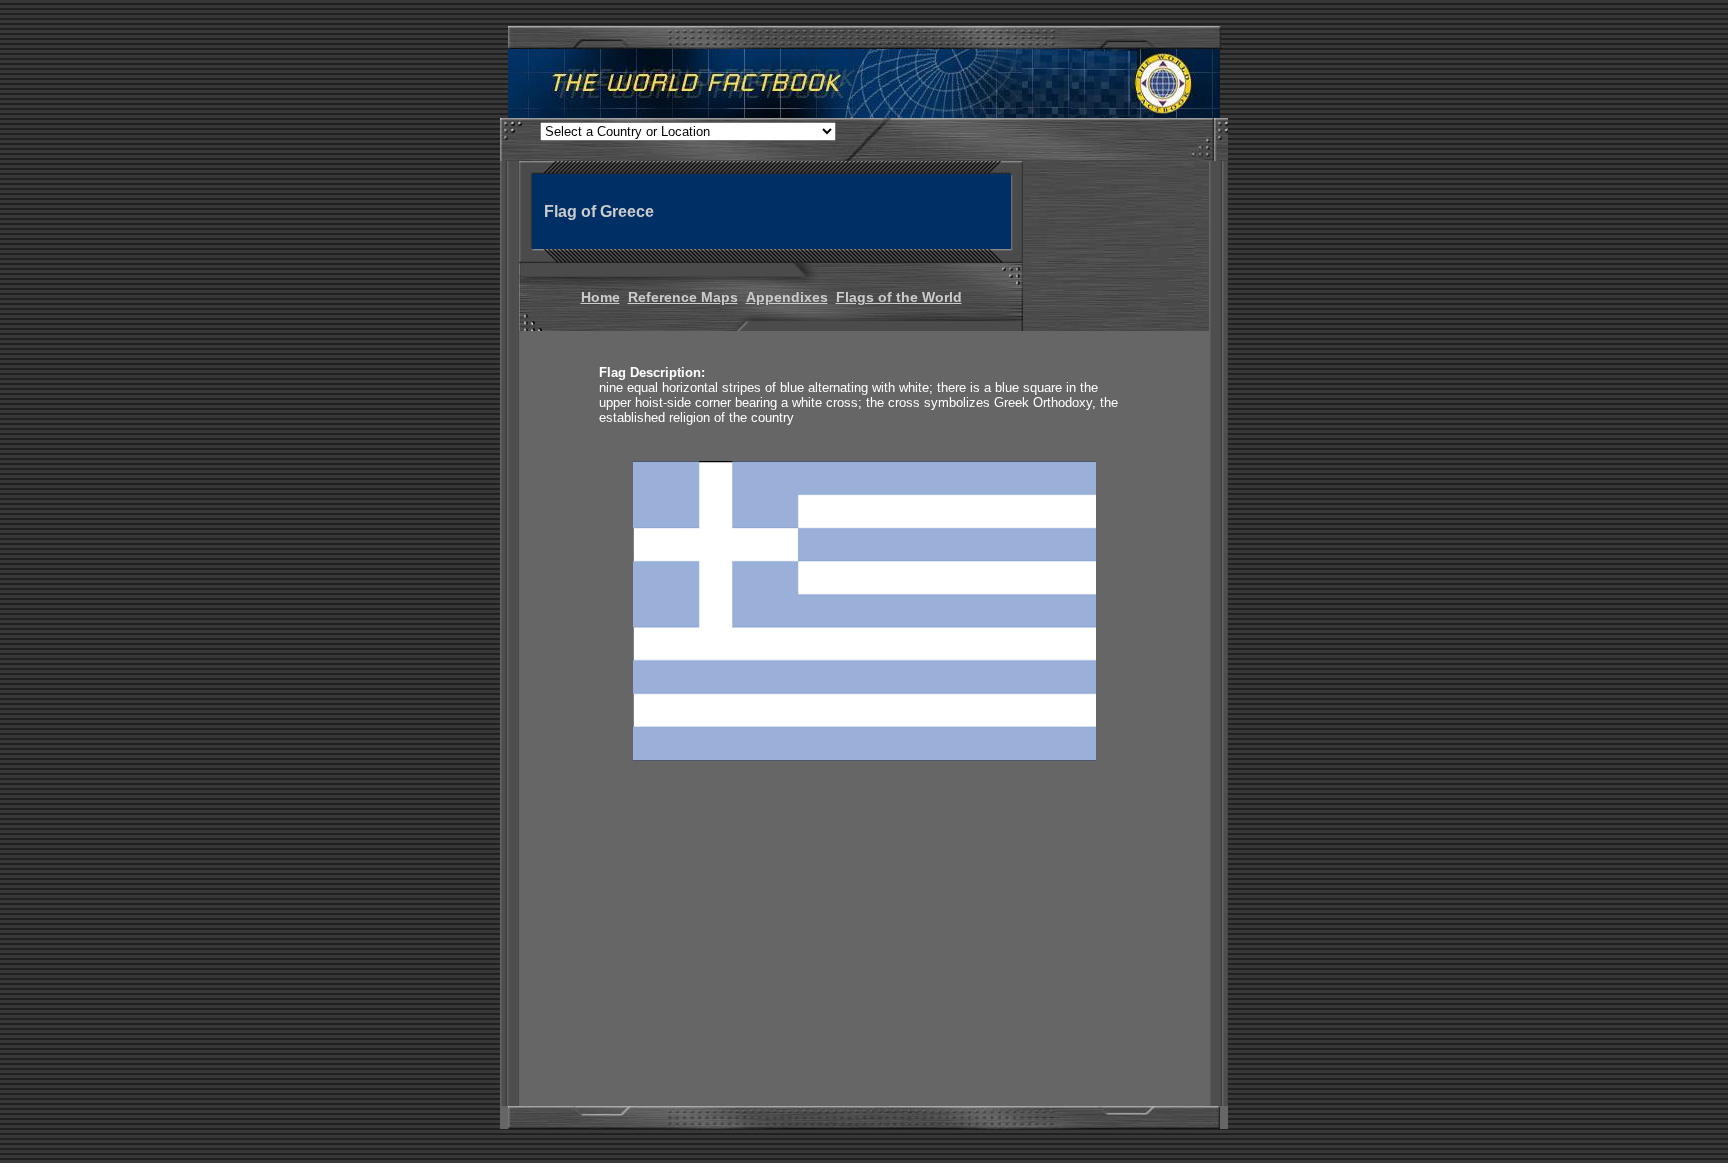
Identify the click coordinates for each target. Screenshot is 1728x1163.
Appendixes (787, 297)
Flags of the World (899, 297)
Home (600, 297)
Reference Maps (683, 297)
